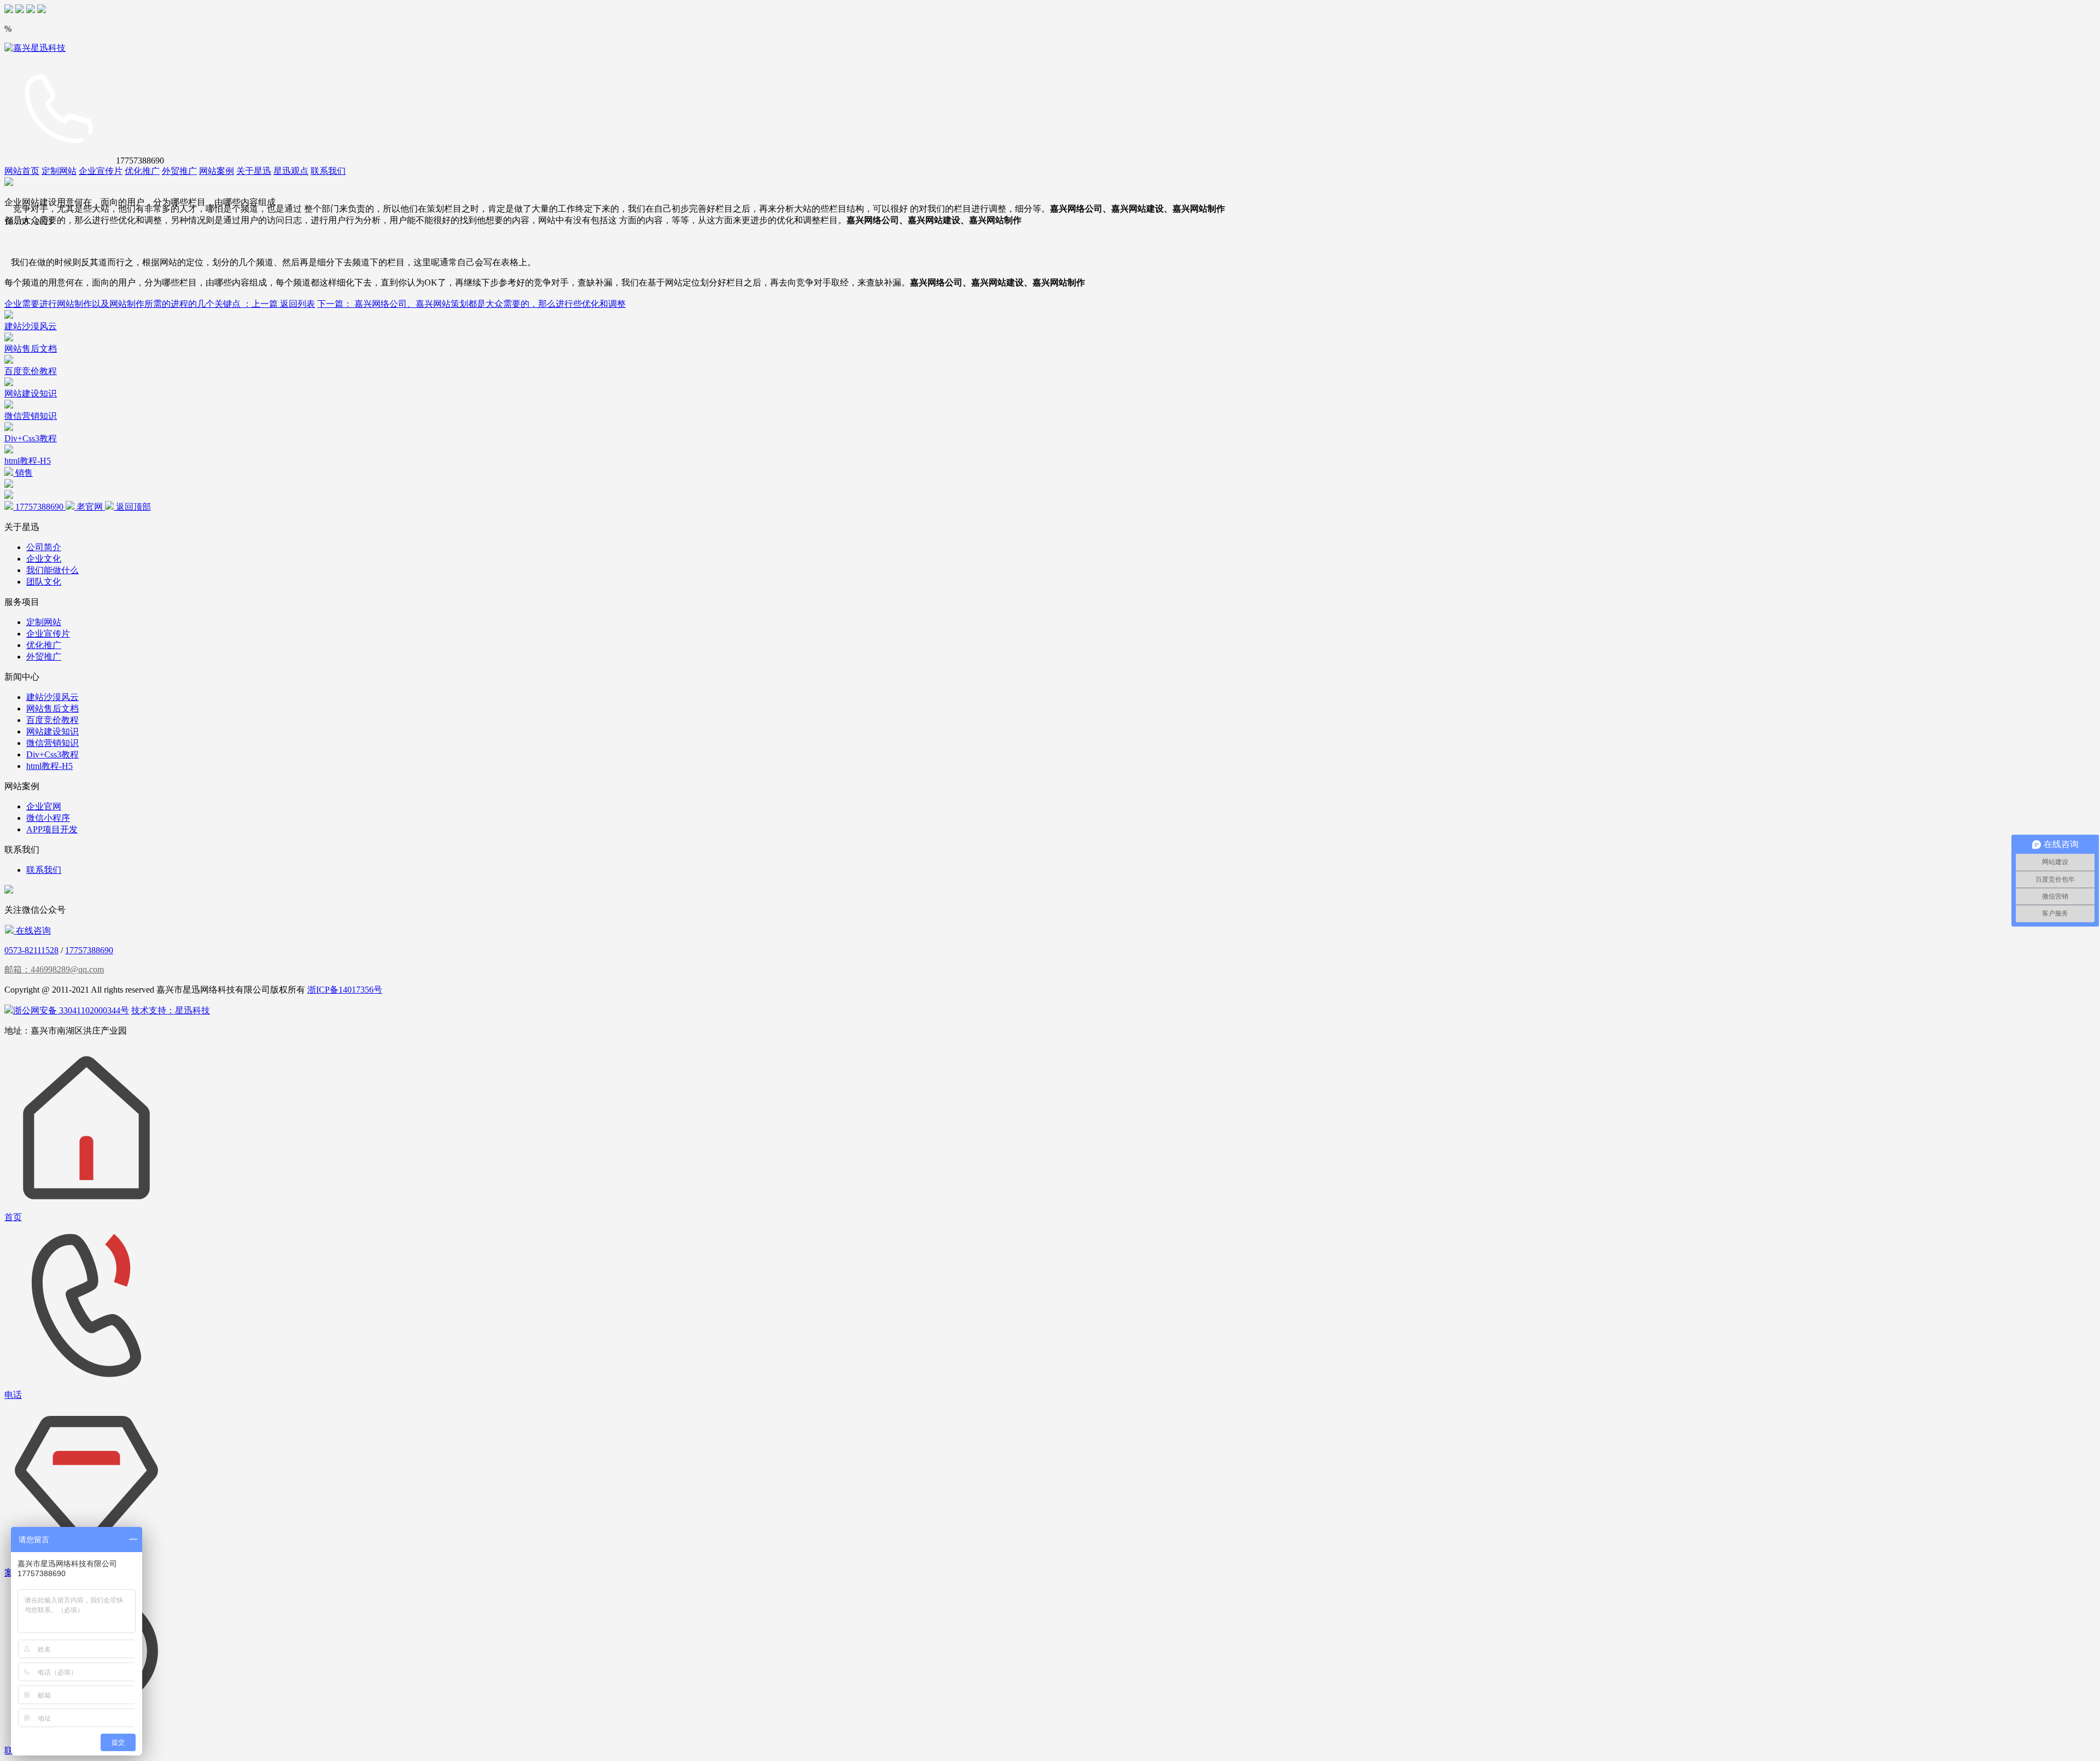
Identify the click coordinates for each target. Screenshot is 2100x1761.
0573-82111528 (31, 950)
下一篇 (471, 304)
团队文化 (44, 582)
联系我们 (328, 171)
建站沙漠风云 (52, 697)
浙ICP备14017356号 (345, 990)
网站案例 (217, 171)
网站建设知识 (52, 731)
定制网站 (59, 171)
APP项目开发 (52, 829)
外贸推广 (179, 171)
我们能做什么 (52, 570)
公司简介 (44, 547)
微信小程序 (48, 818)
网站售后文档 (52, 709)
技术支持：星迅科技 (171, 1010)
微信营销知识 (52, 743)
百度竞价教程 (52, 720)
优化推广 (142, 171)
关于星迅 (254, 171)
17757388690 (89, 950)
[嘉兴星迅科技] (35, 48)
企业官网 (44, 806)
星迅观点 (291, 171)
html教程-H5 (49, 766)
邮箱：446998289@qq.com (54, 969)
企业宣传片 (101, 171)
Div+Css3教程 (52, 754)
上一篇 (142, 304)
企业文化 (44, 559)
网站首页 (22, 171)
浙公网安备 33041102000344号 (71, 1010)
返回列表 (297, 304)
